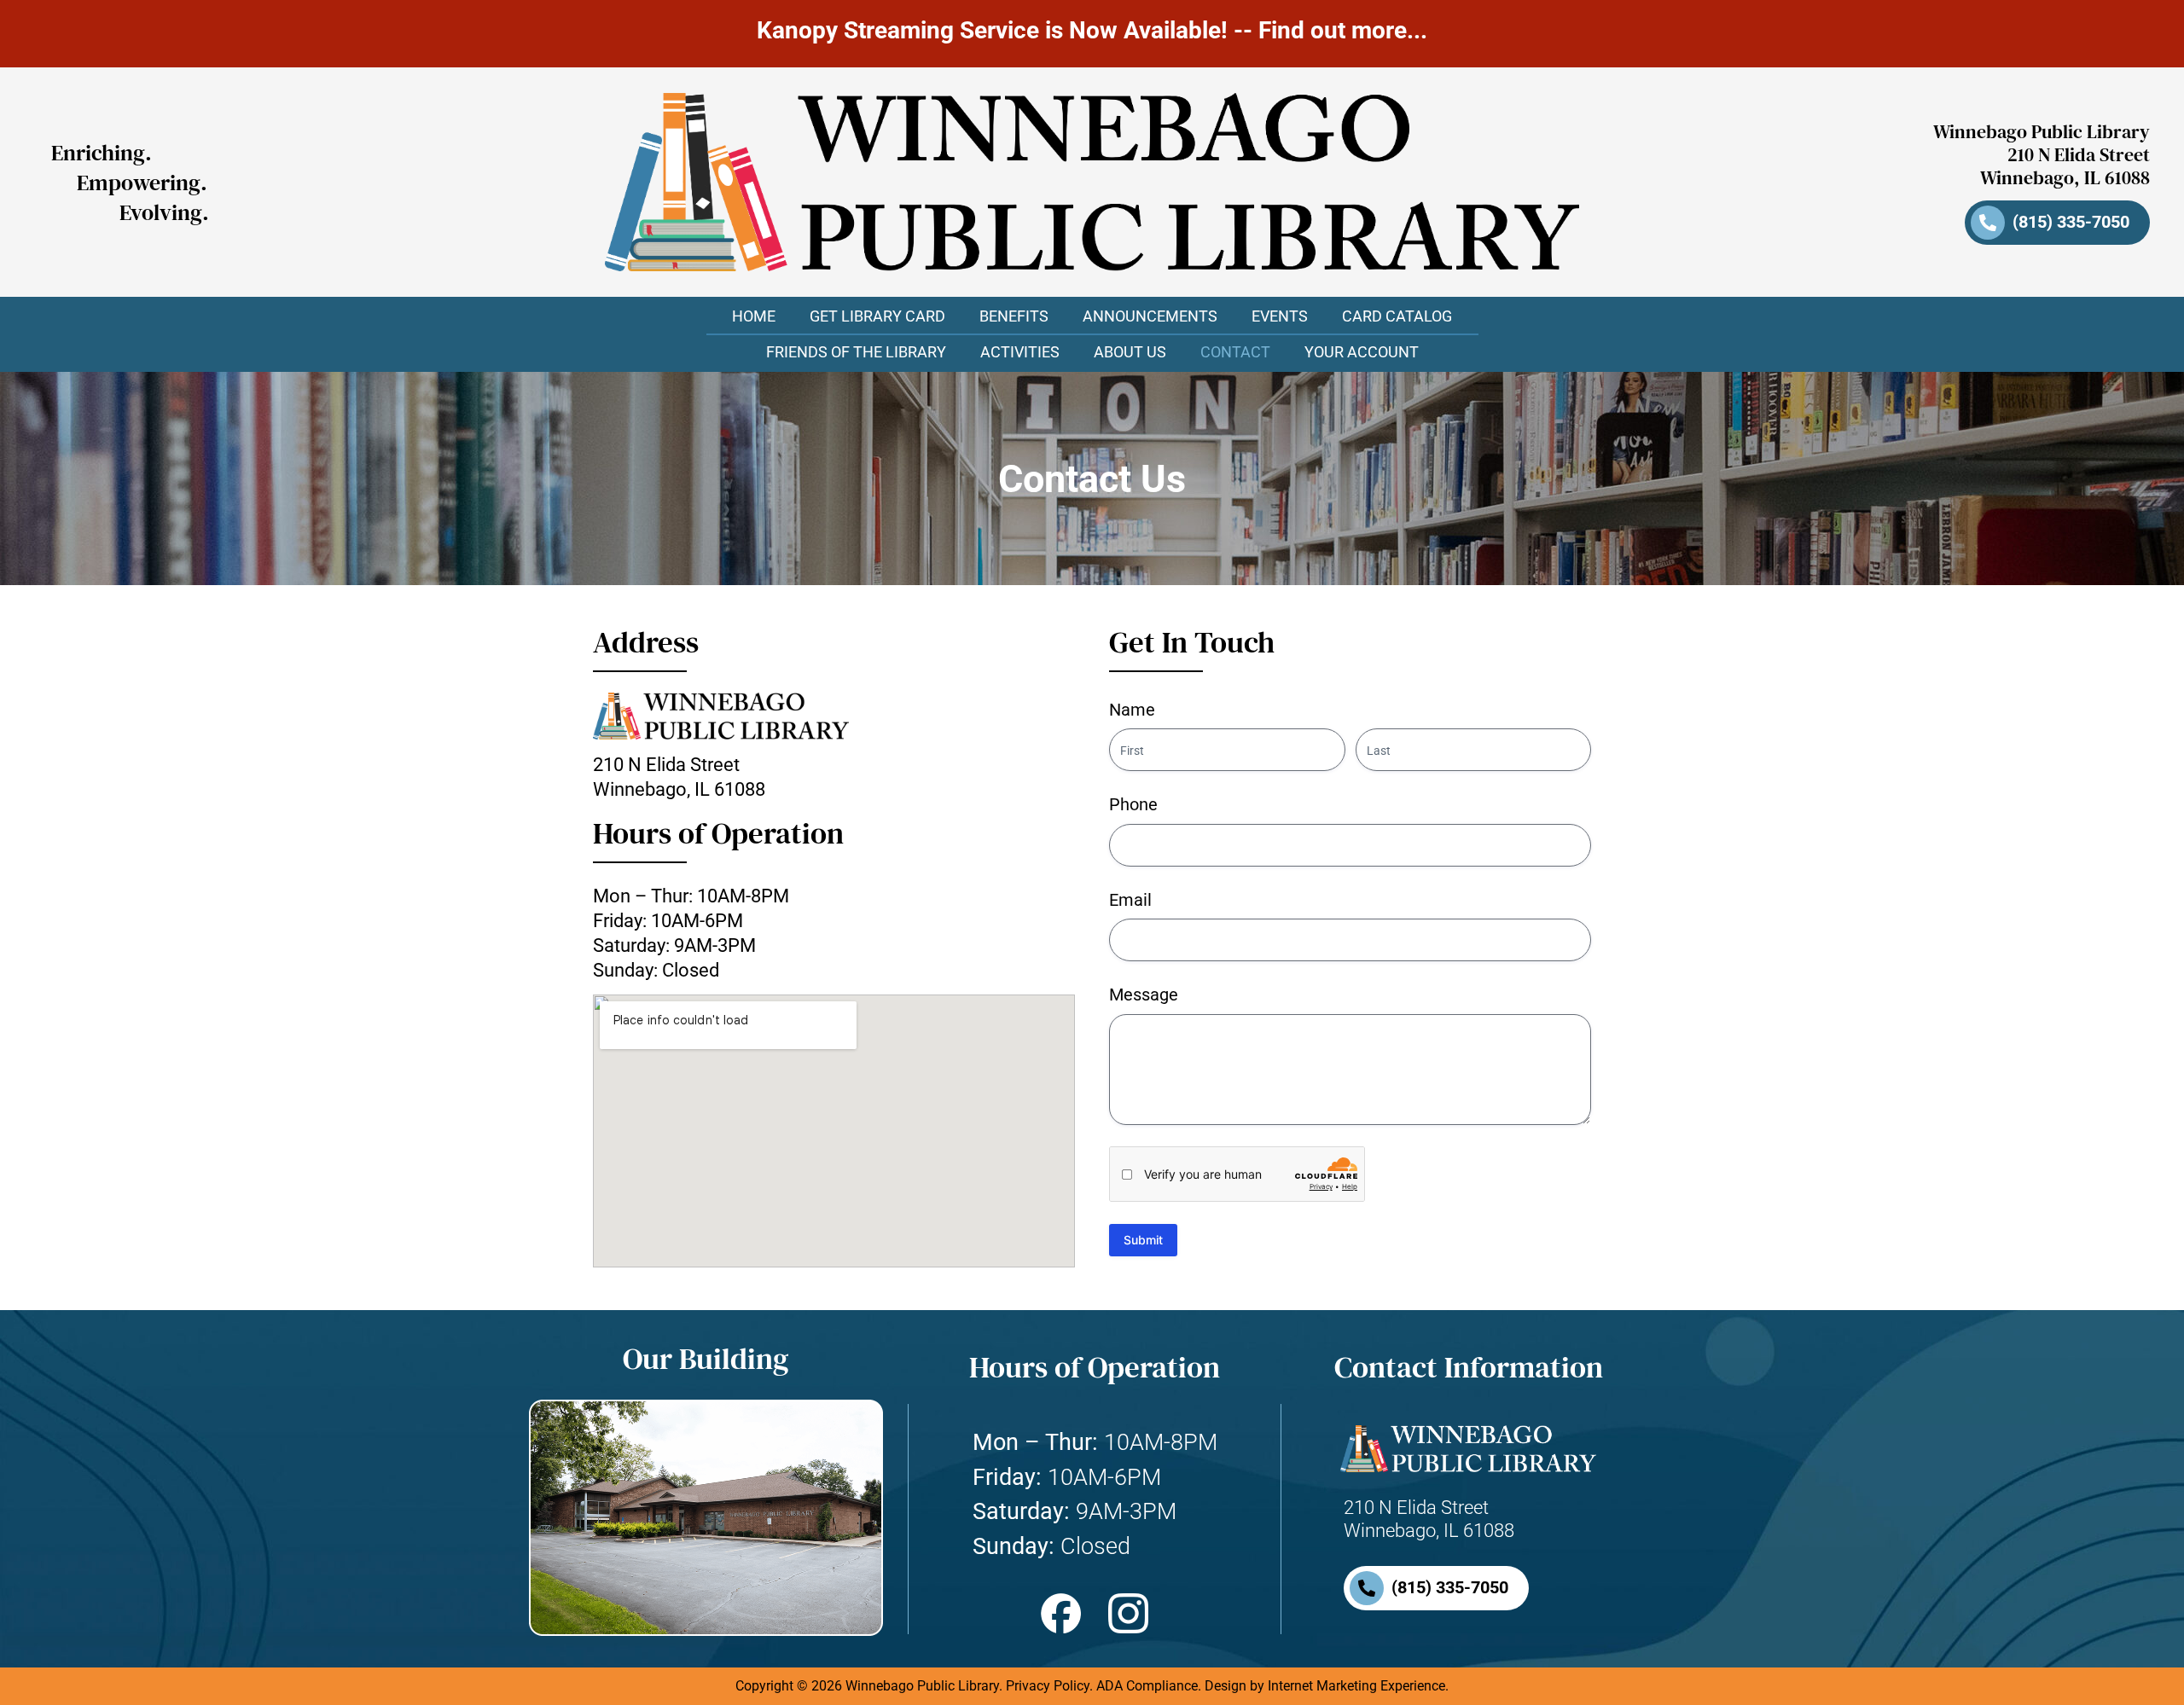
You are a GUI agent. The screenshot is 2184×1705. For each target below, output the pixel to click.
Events (1280, 316)
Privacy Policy (1048, 1686)
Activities (1020, 352)
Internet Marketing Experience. (1358, 1686)
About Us (1130, 352)
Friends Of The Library (856, 352)
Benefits (1014, 316)
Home (754, 316)
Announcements (1150, 316)
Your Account (1362, 352)
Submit (1143, 1240)
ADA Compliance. (1149, 1686)
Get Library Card (877, 316)
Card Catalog (1397, 316)
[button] (1014, 316)
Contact (1235, 352)
